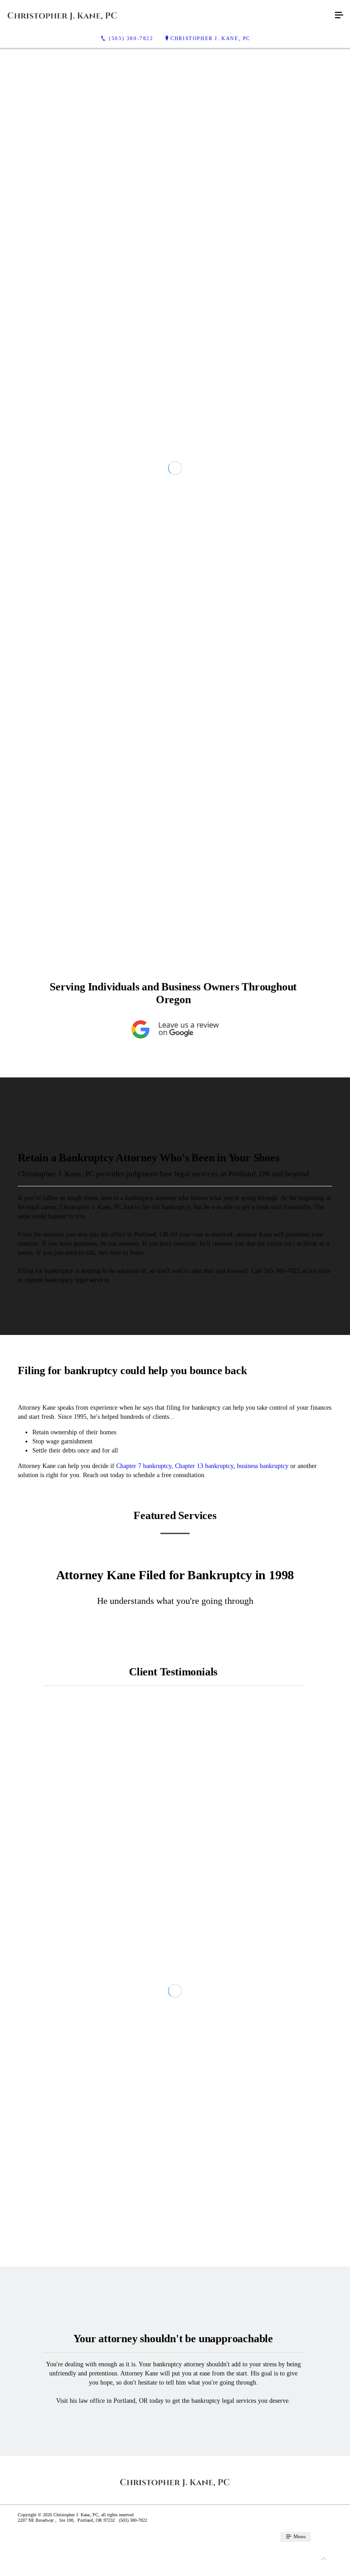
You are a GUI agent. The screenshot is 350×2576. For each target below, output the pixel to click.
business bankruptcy (263, 1817)
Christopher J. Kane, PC (210, 38)
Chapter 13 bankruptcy (204, 1817)
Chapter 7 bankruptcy (144, 1817)
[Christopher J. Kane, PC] (166, 15)
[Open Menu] (339, 15)
